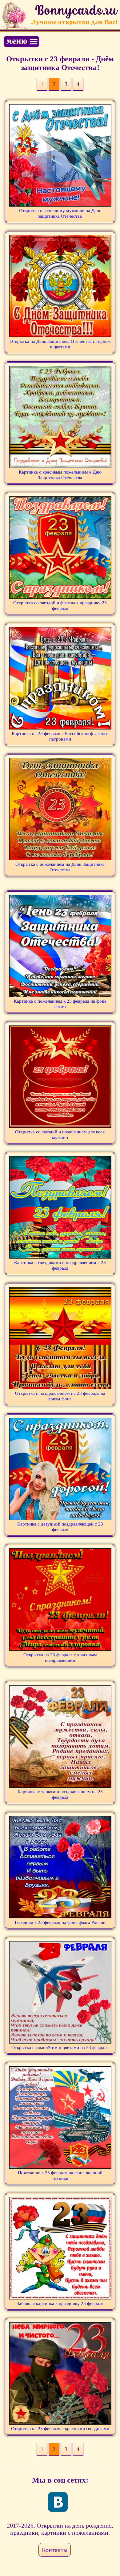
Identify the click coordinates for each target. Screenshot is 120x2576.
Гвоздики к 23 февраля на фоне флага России (60, 1922)
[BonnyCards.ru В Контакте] (58, 2502)
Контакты (55, 2550)
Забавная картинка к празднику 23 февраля (60, 2303)
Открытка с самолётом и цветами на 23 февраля (60, 2048)
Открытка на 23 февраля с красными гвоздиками (60, 2429)
